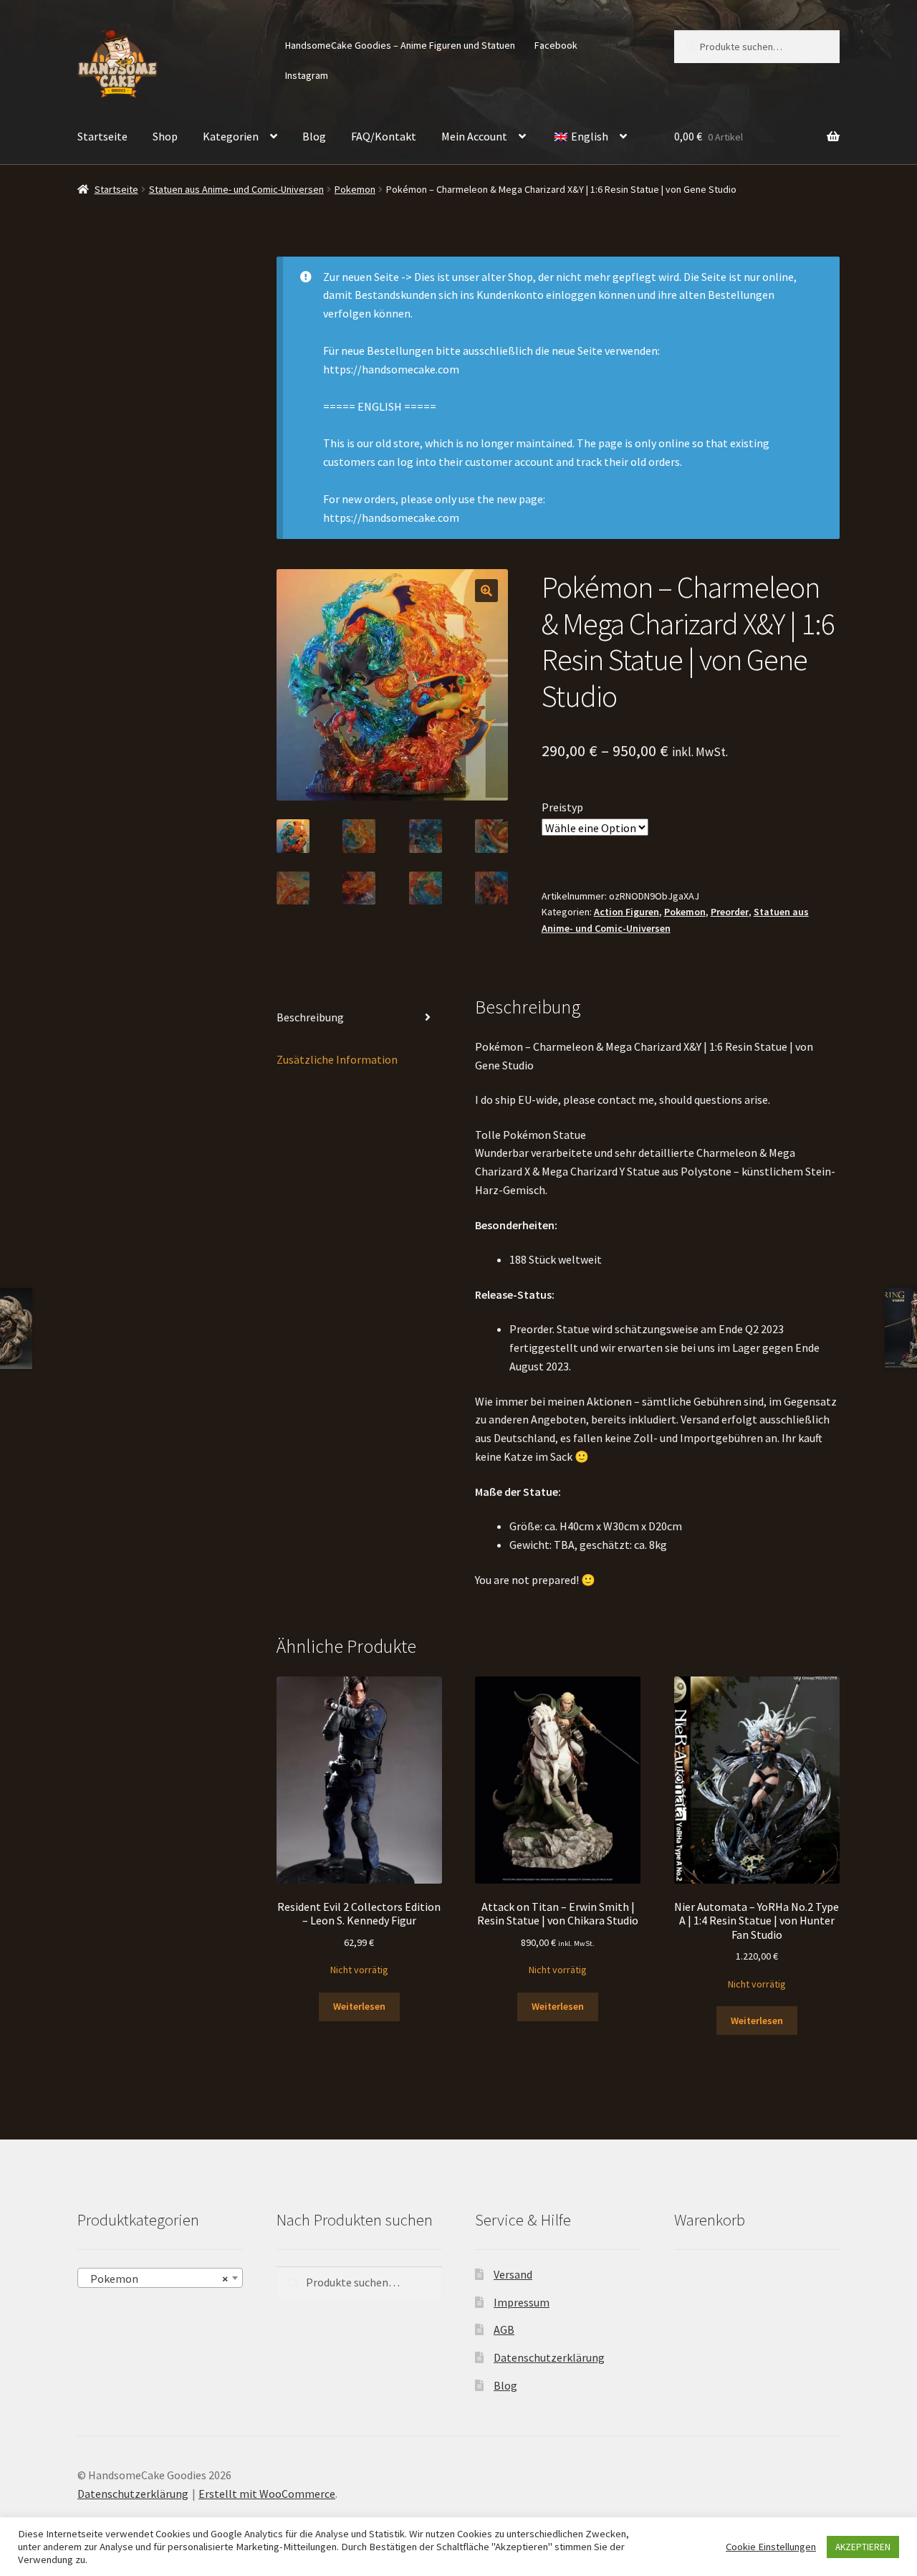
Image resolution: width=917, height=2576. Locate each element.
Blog (314, 136)
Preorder (730, 912)
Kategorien (231, 136)
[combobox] (160, 2278)
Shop (165, 136)
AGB (504, 2329)
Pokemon (355, 189)
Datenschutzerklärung (549, 2357)
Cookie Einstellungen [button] (771, 2547)
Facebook (556, 45)
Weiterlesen (359, 2006)
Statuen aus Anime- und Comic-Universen (236, 189)
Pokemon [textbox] (156, 2279)
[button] (486, 591)
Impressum (522, 2302)
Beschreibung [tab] (310, 1017)
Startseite (102, 136)
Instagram (307, 75)
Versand (513, 2274)
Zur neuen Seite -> (368, 277)
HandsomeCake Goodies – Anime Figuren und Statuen (400, 45)
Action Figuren (626, 912)
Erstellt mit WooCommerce (267, 2494)
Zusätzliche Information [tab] (337, 1059)
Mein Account (474, 136)
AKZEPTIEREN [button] (863, 2547)
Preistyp (562, 807)
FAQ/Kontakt (384, 136)
